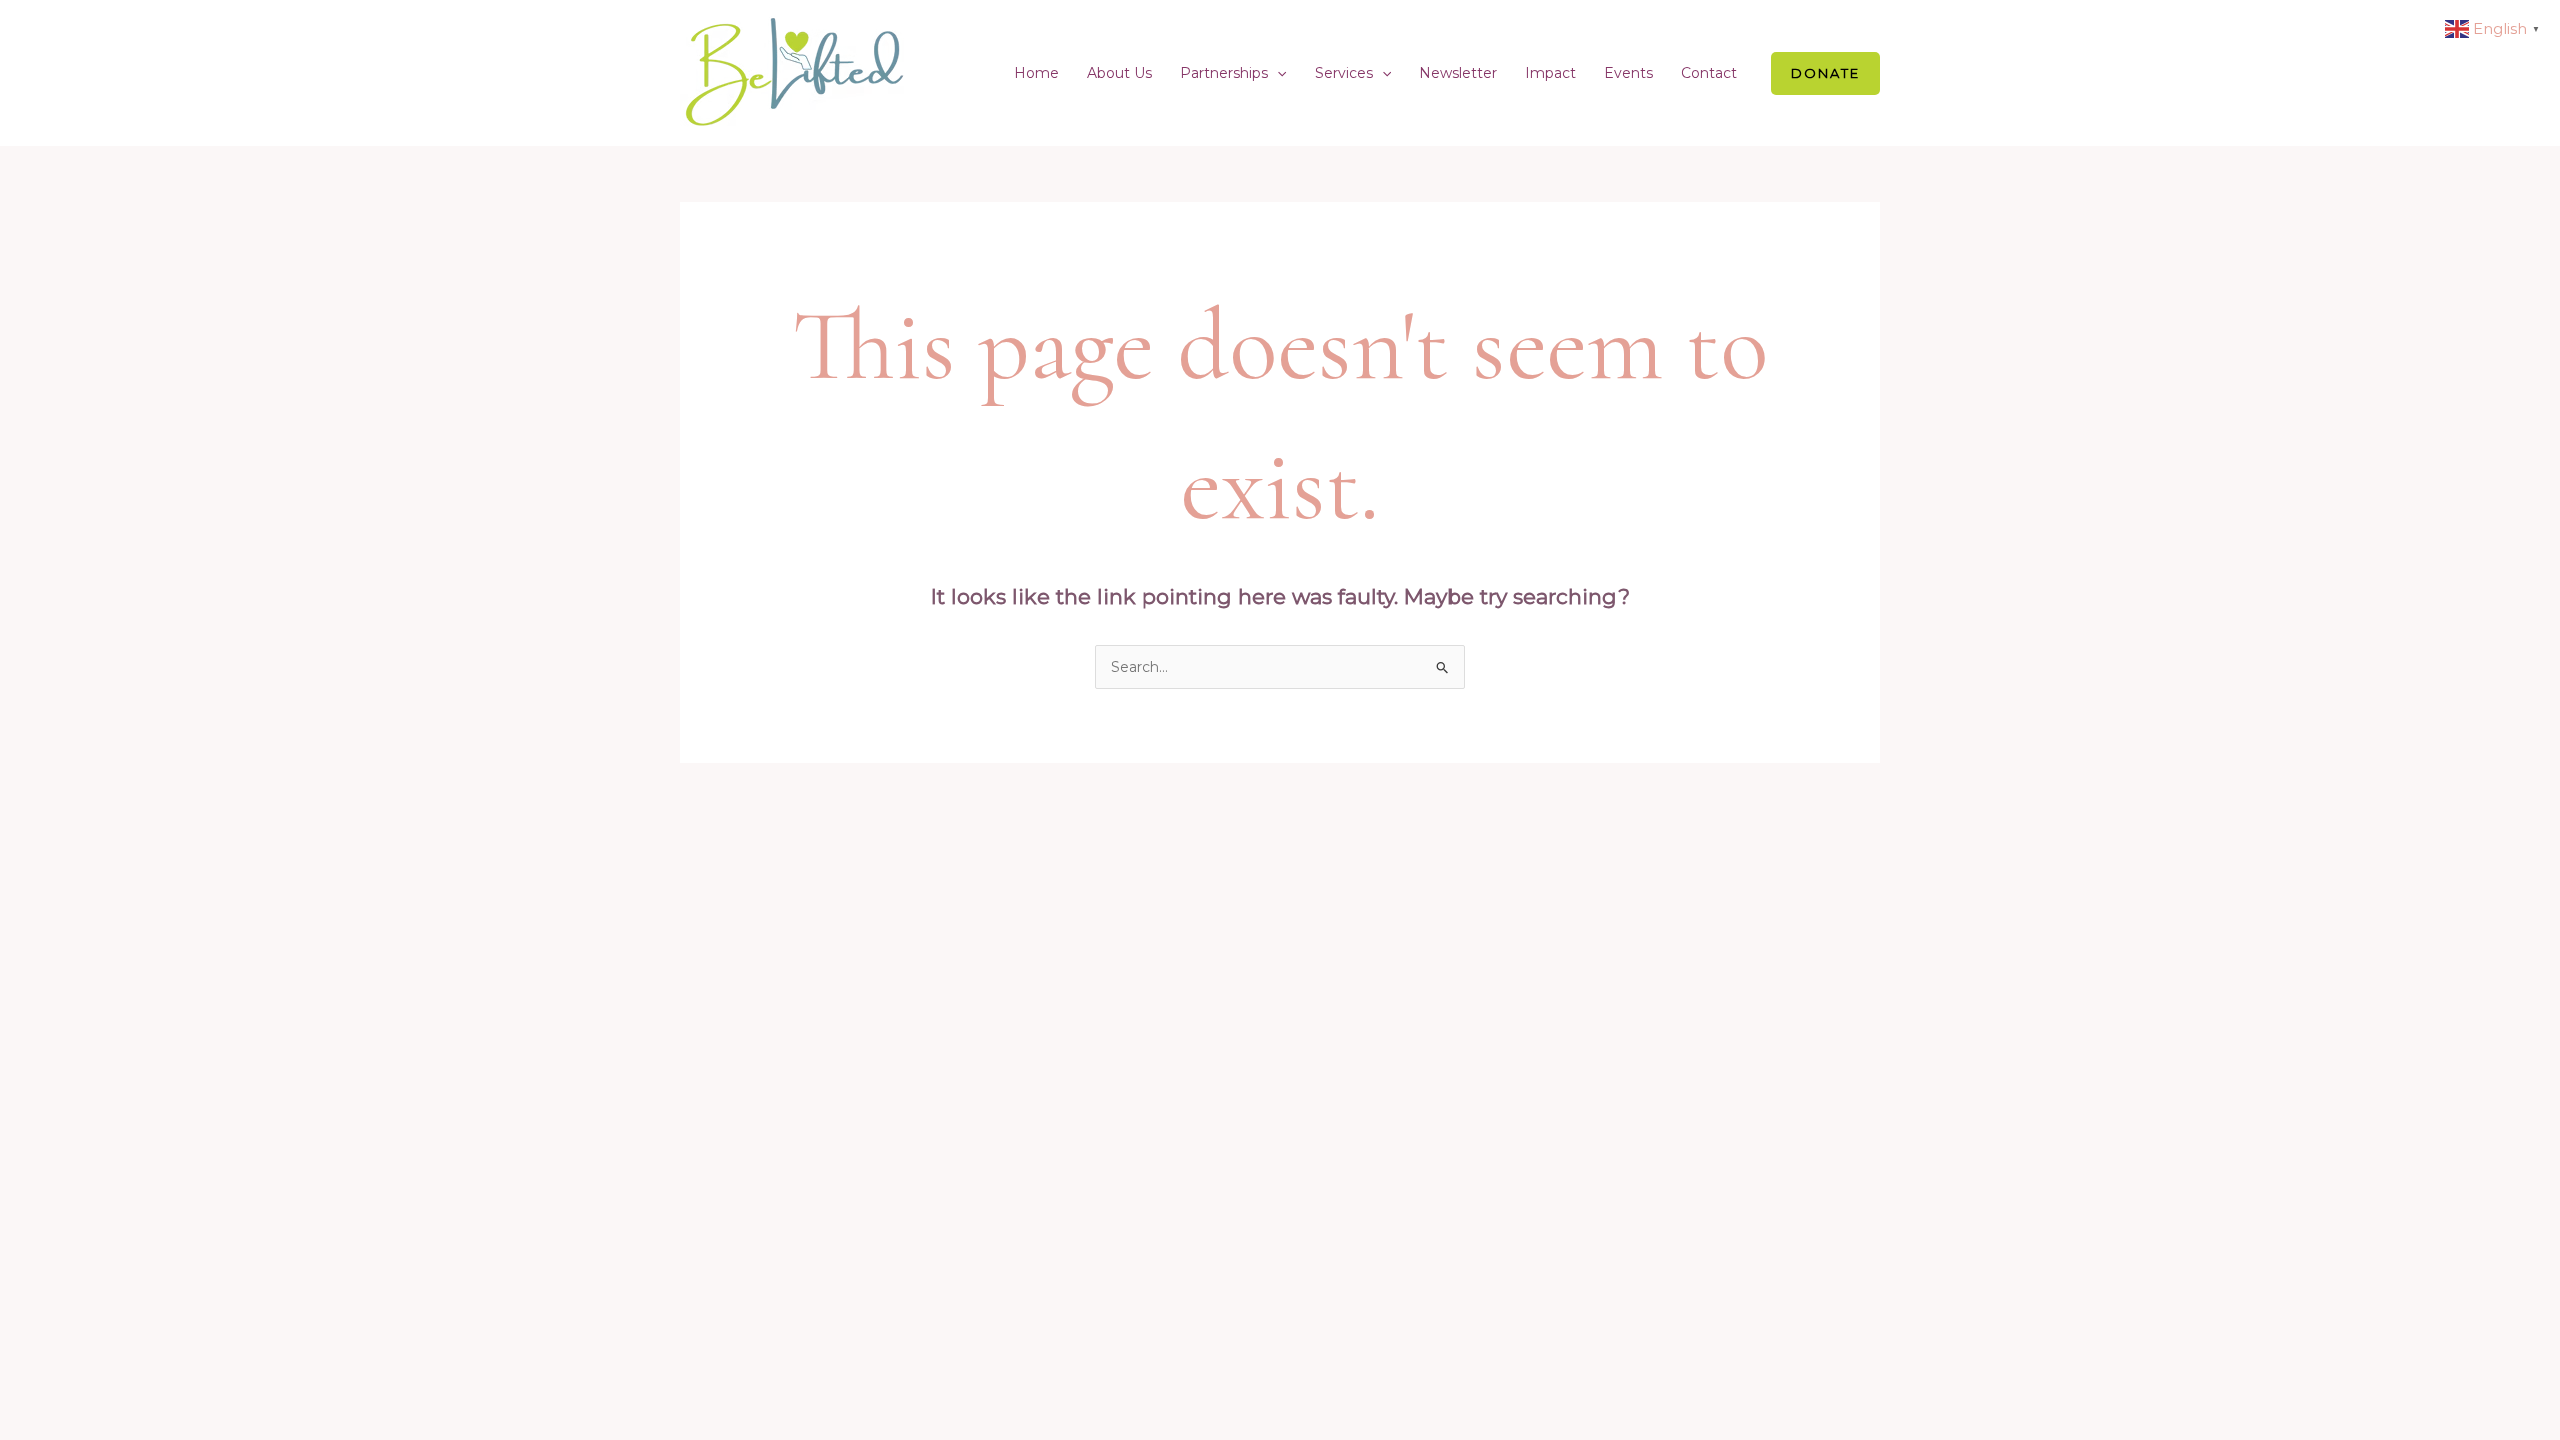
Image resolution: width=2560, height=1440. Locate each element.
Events (1628, 73)
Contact (1709, 73)
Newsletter (1458, 73)
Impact (1550, 73)
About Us (1119, 73)
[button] (1277, 73)
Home (1036, 73)
